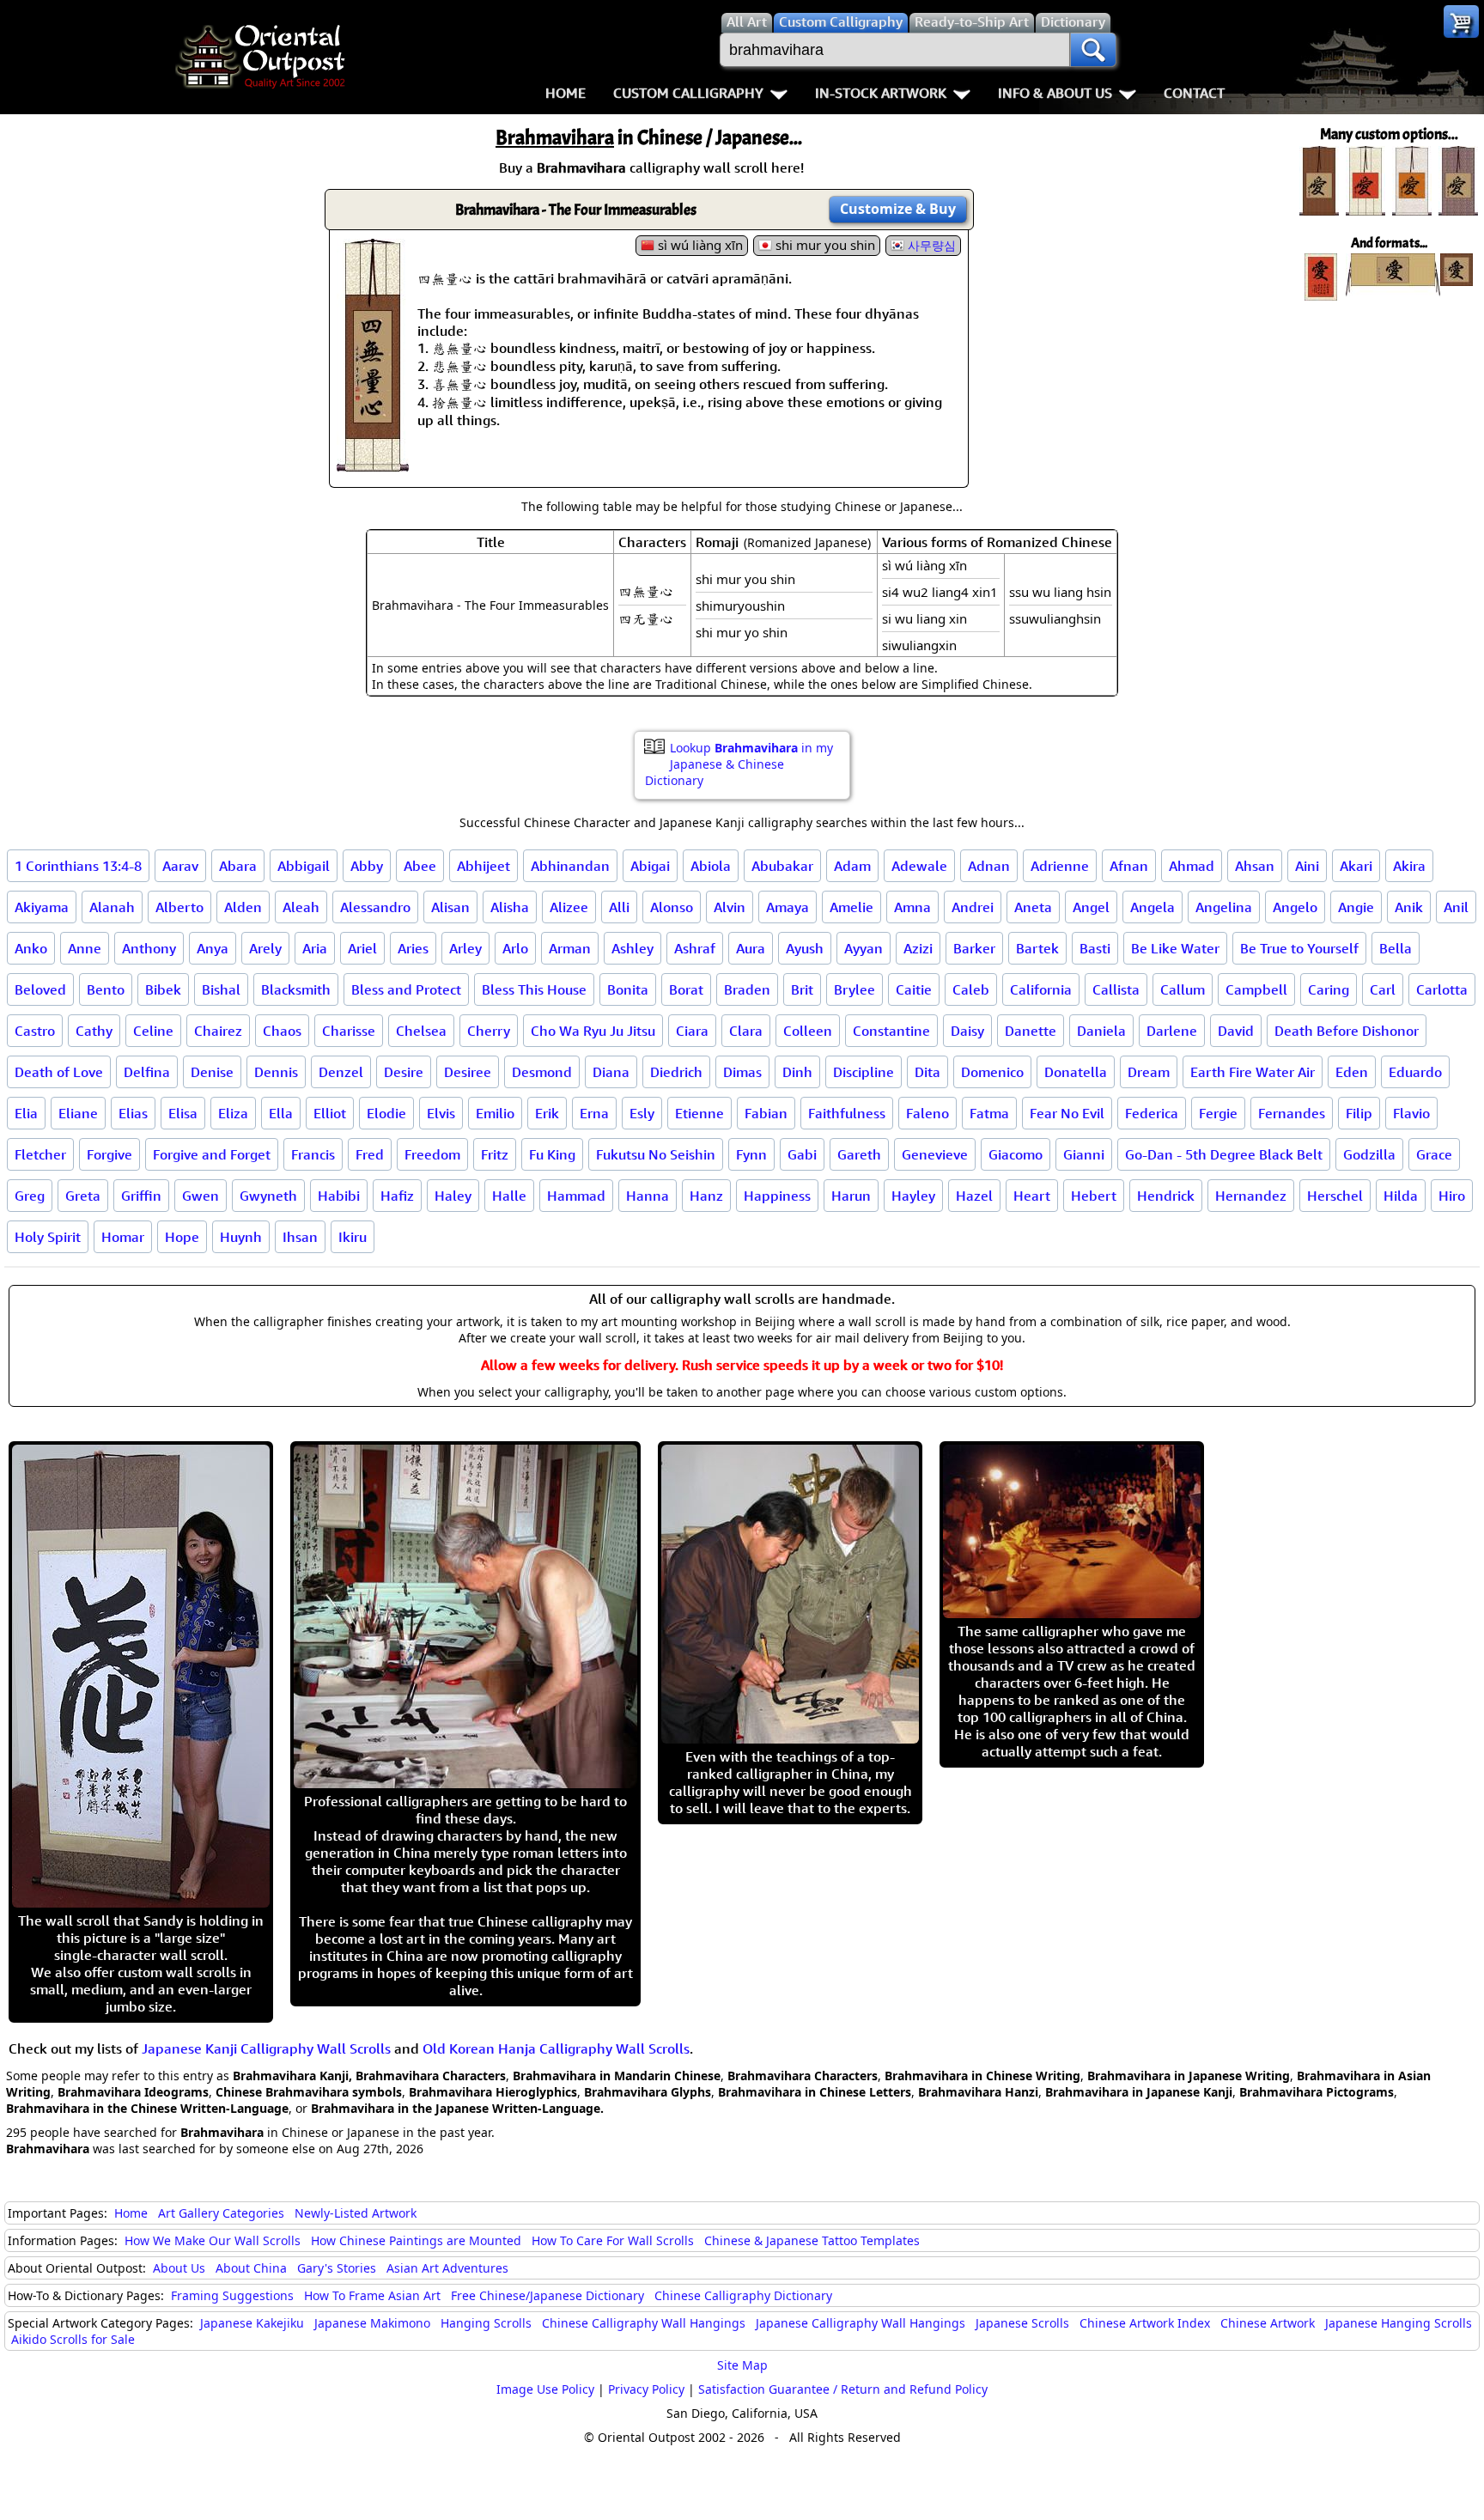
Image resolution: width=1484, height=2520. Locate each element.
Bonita (628, 989)
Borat (686, 989)
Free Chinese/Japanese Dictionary (547, 2295)
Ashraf (695, 948)
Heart (1032, 1196)
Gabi (802, 1154)
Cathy (94, 1031)
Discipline (864, 1072)
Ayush (805, 948)
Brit (802, 989)
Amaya (788, 907)
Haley (453, 1196)
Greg (30, 1196)
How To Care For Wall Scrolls (613, 2240)
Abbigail (304, 866)
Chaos (282, 1031)
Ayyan (864, 948)
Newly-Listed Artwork (356, 2213)
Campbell (1256, 989)
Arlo (515, 948)
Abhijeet (484, 866)
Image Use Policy (545, 2389)
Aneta (1033, 907)
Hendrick (1166, 1196)
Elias (133, 1113)
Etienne (699, 1113)
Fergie (1218, 1113)
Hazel (974, 1196)
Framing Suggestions (232, 2295)
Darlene (1172, 1031)
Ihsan (300, 1237)
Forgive (109, 1154)
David (1236, 1031)
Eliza (233, 1113)
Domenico (992, 1072)
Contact (1194, 93)
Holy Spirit (48, 1237)
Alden (243, 907)
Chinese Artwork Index (1145, 2323)
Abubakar (782, 866)
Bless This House (534, 989)
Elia (26, 1113)
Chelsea (421, 1031)
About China (251, 2268)
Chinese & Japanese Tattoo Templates (812, 2240)
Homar (123, 1237)
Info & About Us (1055, 93)
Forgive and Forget (212, 1154)
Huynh (241, 1237)
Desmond (542, 1072)
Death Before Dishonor (1347, 1031)
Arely (265, 948)
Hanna (648, 1196)
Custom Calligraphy (688, 93)
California (1041, 989)
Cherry (489, 1031)
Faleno (927, 1113)
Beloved (40, 989)
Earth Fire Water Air (1253, 1072)
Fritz (495, 1154)
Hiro (1452, 1196)
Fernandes (1292, 1113)
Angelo (1295, 907)
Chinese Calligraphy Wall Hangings (644, 2323)
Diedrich (676, 1072)
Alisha (510, 907)
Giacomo (1016, 1154)
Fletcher (40, 1154)
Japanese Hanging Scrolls (1399, 2323)
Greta (83, 1196)
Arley (465, 948)
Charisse (349, 1031)
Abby (367, 866)
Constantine (891, 1031)
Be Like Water (1175, 948)
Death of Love (59, 1072)
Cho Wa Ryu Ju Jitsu (593, 1031)
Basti (1095, 948)
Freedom (432, 1154)
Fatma (989, 1113)
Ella (281, 1113)
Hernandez (1251, 1196)
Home (566, 93)
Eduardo (1415, 1072)
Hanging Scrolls (486, 2323)
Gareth (859, 1154)
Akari (1356, 866)
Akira (1409, 866)
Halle (509, 1196)
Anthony (149, 948)
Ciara (692, 1031)
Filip (1359, 1113)
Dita (927, 1072)
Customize (898, 209)
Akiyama (42, 907)
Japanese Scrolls (1022, 2323)
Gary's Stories (337, 2268)
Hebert (1094, 1196)
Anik (1409, 907)
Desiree (468, 1072)
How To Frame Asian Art (372, 2295)
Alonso (672, 907)
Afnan (1129, 866)
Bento (106, 989)
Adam (852, 866)
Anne (85, 948)
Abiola (711, 866)
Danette (1031, 1031)
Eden (1352, 1072)
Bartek (1037, 948)
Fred (370, 1154)
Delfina (147, 1072)
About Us (179, 2268)
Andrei (973, 907)
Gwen (201, 1196)
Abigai (650, 866)
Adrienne (1060, 866)
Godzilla (1369, 1154)
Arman (570, 948)
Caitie (914, 989)
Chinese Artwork (1268, 2323)
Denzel (341, 1072)
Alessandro (375, 907)
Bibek (163, 989)
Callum (1183, 989)
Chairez (218, 1031)
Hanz (706, 1196)
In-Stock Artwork (881, 93)
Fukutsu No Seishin (656, 1154)
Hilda (1401, 1196)
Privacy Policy (646, 2389)
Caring (1329, 989)
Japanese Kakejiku (252, 2323)
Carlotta (1442, 989)
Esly (642, 1113)
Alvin (730, 907)
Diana (611, 1072)
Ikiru (353, 1237)
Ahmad (1192, 866)
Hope (182, 1237)
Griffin (141, 1196)
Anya (213, 948)
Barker (974, 948)
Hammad (576, 1196)
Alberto (179, 907)
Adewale (919, 866)
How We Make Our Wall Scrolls (213, 2240)
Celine (153, 1031)
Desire (404, 1072)
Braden (747, 989)
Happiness (777, 1196)
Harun (851, 1196)
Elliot (330, 1113)
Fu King (552, 1154)
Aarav (180, 866)
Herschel (1335, 1196)
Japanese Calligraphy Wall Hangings (861, 2323)
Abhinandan (570, 866)
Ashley (633, 948)
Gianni (1084, 1154)
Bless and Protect (406, 989)
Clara (746, 1031)
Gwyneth (268, 1196)
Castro (35, 1031)
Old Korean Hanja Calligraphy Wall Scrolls (556, 2048)
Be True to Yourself (1299, 948)
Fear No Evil (1067, 1113)
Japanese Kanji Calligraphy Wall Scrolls (266, 2048)
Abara (238, 866)
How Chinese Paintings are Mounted (416, 2240)
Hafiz (397, 1196)
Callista (1116, 989)
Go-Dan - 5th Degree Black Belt (1224, 1154)
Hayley (913, 1196)
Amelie (851, 907)
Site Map (742, 2365)
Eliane (78, 1113)
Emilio (495, 1113)
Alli (619, 907)
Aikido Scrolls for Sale (73, 2339)
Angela (1153, 907)
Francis (313, 1154)
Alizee (569, 907)
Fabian (766, 1113)
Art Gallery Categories (221, 2213)
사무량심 (932, 245)
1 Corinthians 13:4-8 (78, 866)
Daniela (1101, 1031)
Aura (751, 948)
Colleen (808, 1031)
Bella (1396, 948)
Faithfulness (847, 1113)
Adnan (989, 866)
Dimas (742, 1072)
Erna (594, 1113)
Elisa (183, 1113)
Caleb (971, 989)
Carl (1383, 989)
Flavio (1411, 1113)
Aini (1307, 866)
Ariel (362, 948)
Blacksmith (296, 989)
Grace (1434, 1154)
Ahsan (1255, 866)
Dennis (276, 1072)
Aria (315, 948)
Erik (547, 1113)
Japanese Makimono (372, 2323)
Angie (1356, 907)
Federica (1152, 1113)
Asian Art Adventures (447, 2268)
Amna (912, 907)
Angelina (1224, 907)
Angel (1091, 907)
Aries (413, 948)
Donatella (1076, 1072)
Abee (420, 866)
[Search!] (1093, 50)
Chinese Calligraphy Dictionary (743, 2295)
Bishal (221, 989)
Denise (212, 1072)
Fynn (751, 1154)
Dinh (797, 1072)
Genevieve (935, 1154)
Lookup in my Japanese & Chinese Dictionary (739, 764)
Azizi (918, 948)
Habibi (339, 1196)
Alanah (112, 907)
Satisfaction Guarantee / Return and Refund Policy (843, 2389)
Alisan (450, 907)
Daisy (967, 1031)
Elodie (386, 1113)
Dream (1149, 1072)
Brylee (855, 989)
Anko (31, 948)
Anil (1456, 907)
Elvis (441, 1113)
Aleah (301, 907)
